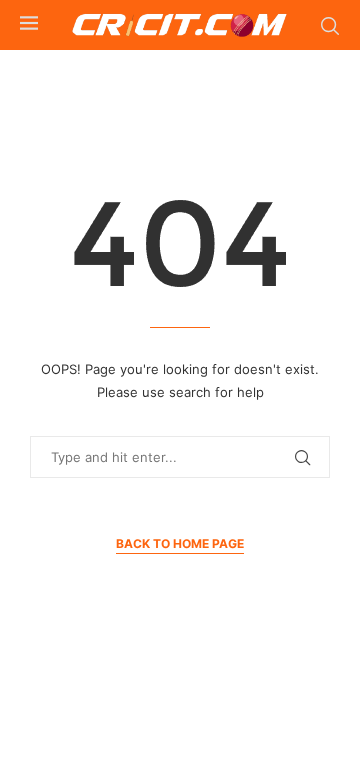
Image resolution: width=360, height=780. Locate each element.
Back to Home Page (180, 543)
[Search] (330, 26)
